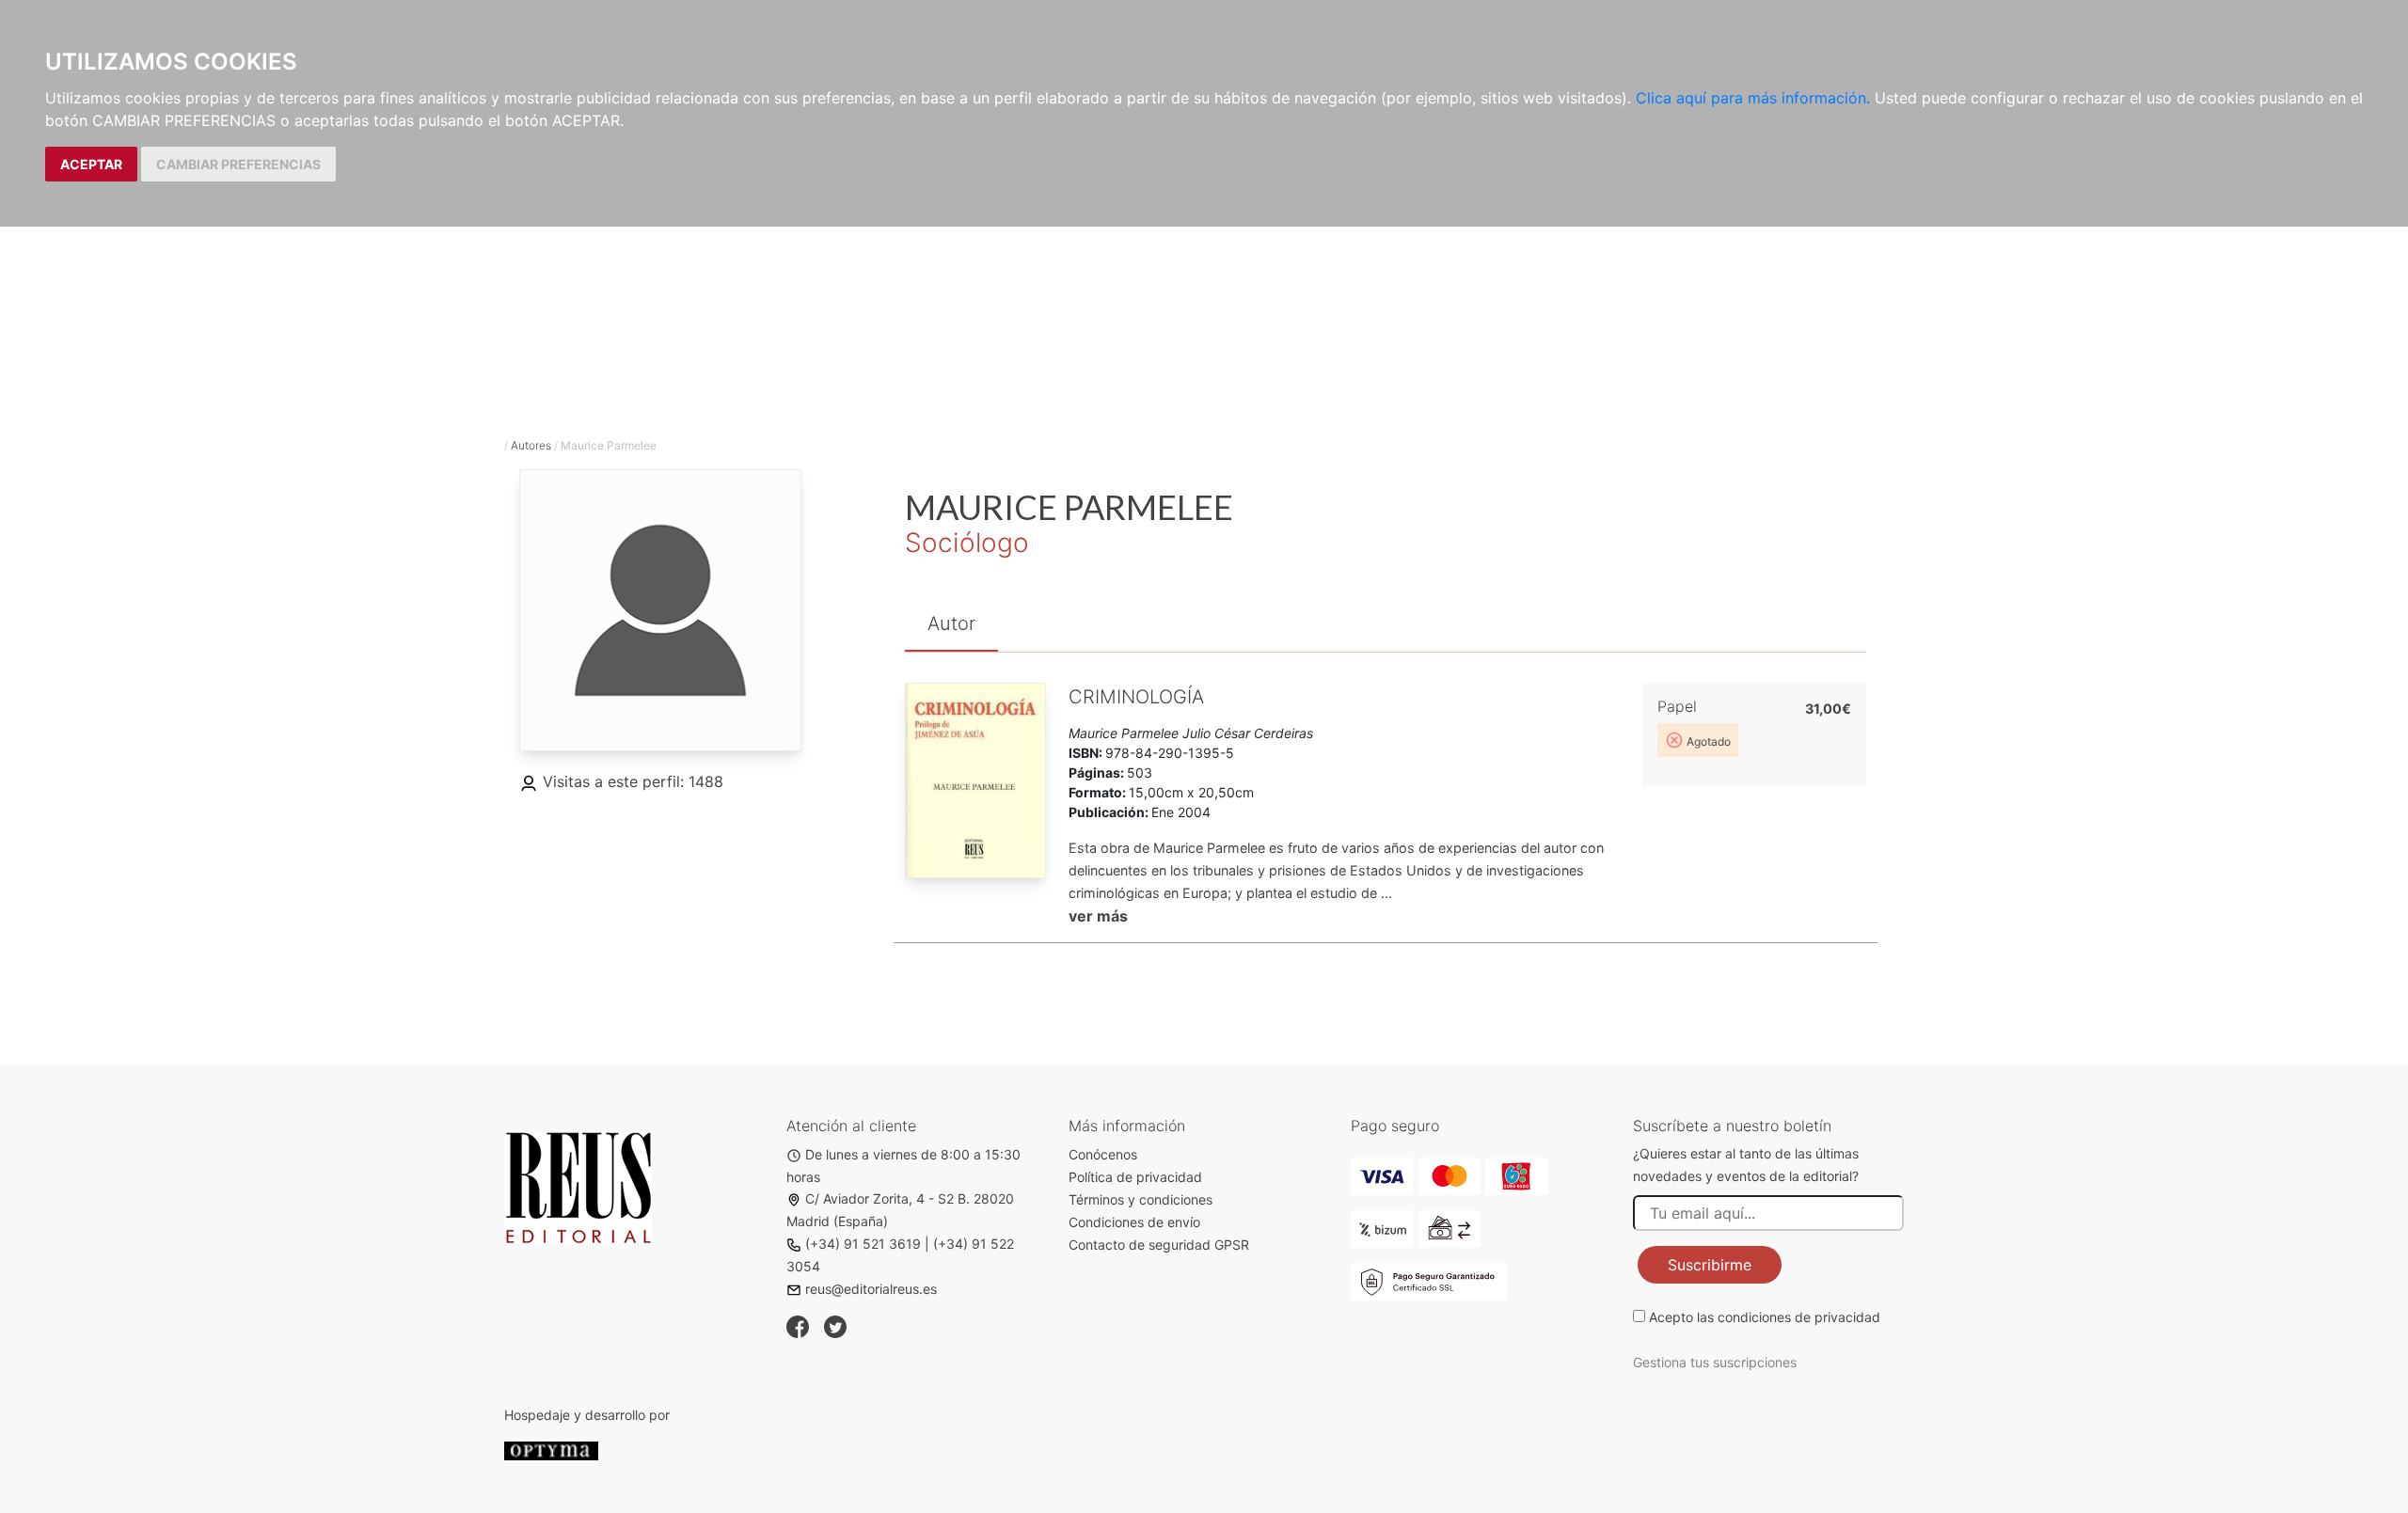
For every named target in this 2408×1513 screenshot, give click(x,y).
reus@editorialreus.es (871, 1289)
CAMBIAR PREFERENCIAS (238, 164)
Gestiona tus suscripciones (1715, 1362)
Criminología (1136, 697)
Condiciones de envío (1134, 1222)
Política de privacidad (1135, 1177)
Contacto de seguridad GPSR (1159, 1245)
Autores (531, 445)
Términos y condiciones (1141, 1199)
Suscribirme (1710, 1265)
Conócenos (1103, 1154)
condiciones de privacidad (1799, 1317)
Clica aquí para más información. (1753, 98)
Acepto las (1765, 1317)
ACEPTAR (91, 164)
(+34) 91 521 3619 (863, 1244)
